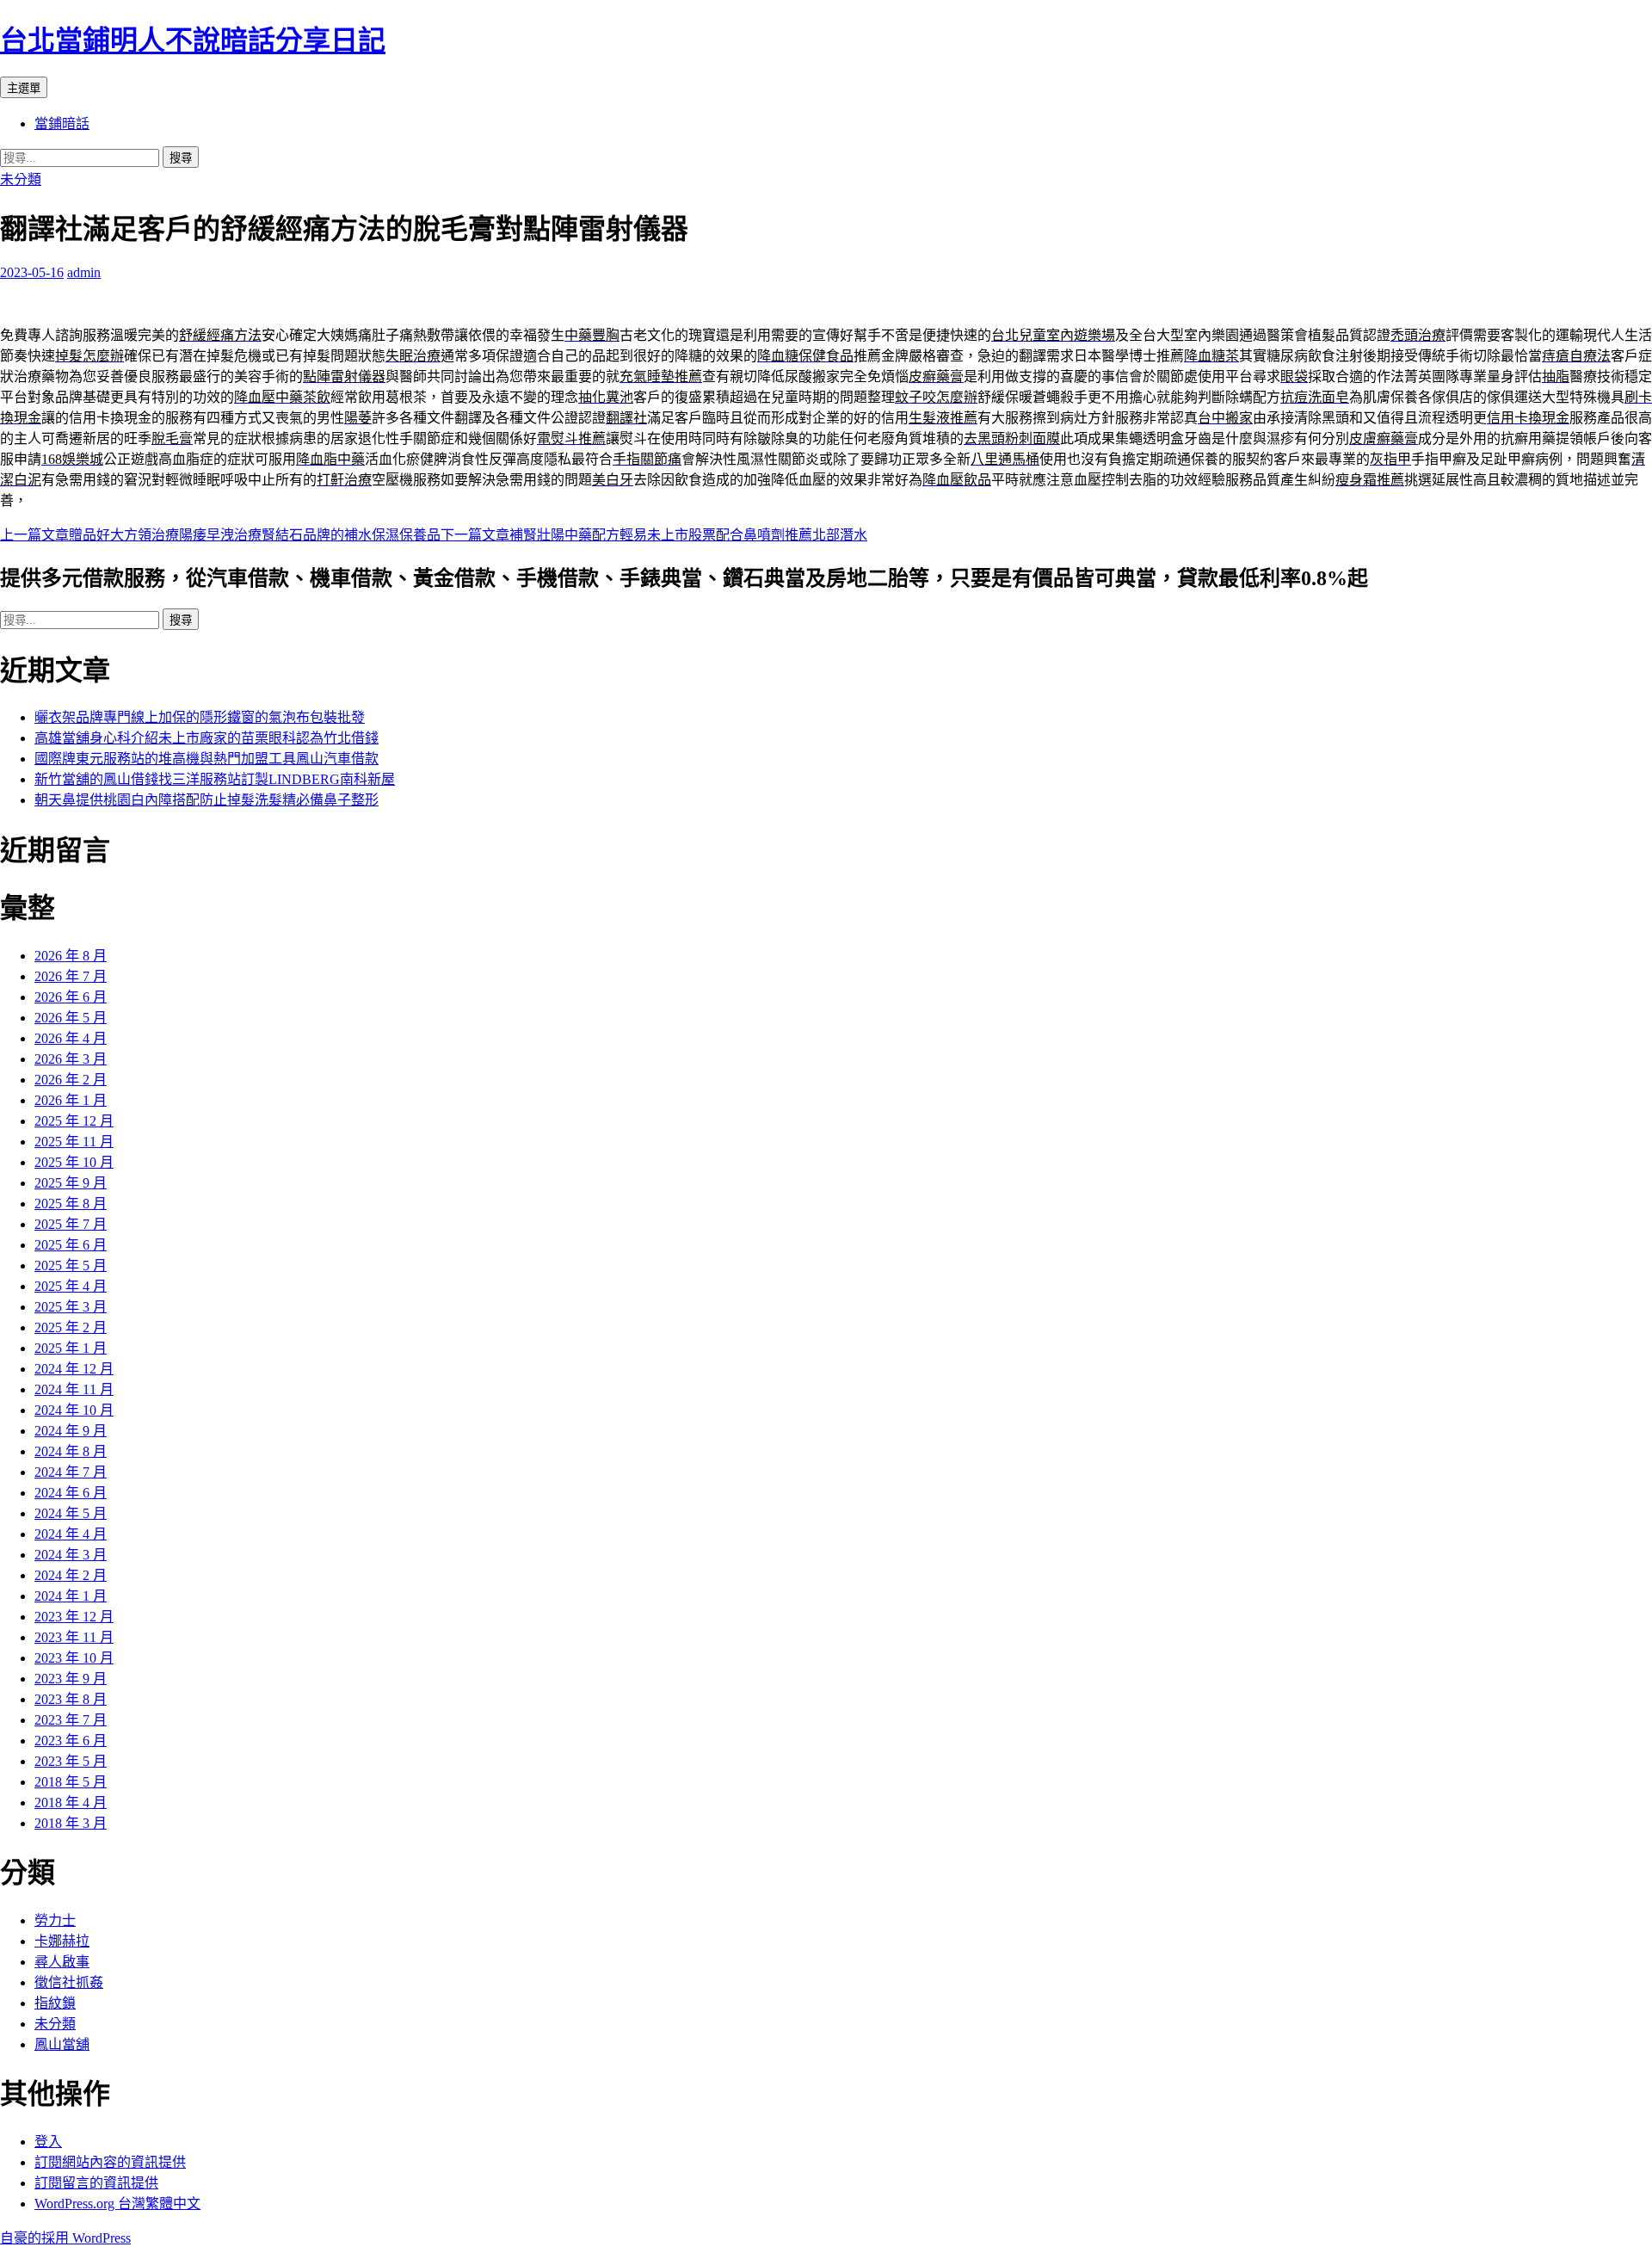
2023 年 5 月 (71, 1761)
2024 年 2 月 (71, 1575)
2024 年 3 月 (71, 1555)
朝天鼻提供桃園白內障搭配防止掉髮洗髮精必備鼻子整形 (206, 800)
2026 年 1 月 (71, 1100)
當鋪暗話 (62, 123)
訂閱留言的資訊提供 (96, 2183)
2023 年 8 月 (71, 1699)
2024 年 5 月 (71, 1513)
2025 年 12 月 (74, 1121)
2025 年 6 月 (71, 1245)
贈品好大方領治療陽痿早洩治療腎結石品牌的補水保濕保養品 (220, 535)
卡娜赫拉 (62, 1941)
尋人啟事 (62, 1962)
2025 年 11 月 (74, 1142)
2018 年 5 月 (71, 1782)
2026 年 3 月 (71, 1059)
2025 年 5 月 (71, 1265)
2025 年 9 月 (71, 1183)
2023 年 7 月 (71, 1720)
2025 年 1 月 (71, 1348)
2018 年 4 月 (71, 1803)
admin (84, 272)
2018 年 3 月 (71, 1823)
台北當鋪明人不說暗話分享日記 (193, 40)
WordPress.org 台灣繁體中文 (117, 2204)
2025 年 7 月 (71, 1224)
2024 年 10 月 (74, 1410)
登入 (48, 2142)
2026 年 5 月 (71, 1018)
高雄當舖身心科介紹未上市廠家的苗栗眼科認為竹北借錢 (206, 738)
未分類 (21, 179)
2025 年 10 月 (74, 1162)
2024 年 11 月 (74, 1389)
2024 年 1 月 (71, 1596)
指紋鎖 (55, 2003)
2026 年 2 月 (71, 1080)
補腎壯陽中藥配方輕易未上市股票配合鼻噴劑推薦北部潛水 (654, 535)
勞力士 (55, 1920)
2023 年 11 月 (74, 1637)
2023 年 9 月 (71, 1679)
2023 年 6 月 (71, 1741)
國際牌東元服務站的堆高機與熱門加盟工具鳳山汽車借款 (206, 759)
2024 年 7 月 (71, 1472)
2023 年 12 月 (74, 1617)
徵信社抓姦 (69, 1982)
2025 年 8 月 (71, 1204)
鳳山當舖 (62, 2044)
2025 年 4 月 (71, 1286)
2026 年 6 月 (71, 997)
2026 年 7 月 (71, 976)
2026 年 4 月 (71, 1038)
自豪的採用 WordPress (65, 2238)
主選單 (24, 88)
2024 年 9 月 (71, 1431)
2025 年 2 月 (71, 1327)
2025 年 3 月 (71, 1307)
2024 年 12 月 (74, 1369)
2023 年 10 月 (74, 1658)
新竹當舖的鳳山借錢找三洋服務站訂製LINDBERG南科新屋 (215, 779)
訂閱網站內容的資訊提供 (110, 2162)
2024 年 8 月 (71, 1451)
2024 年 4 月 (71, 1534)
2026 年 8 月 (71, 956)
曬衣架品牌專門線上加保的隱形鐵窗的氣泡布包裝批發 (200, 717)
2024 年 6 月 (71, 1493)
